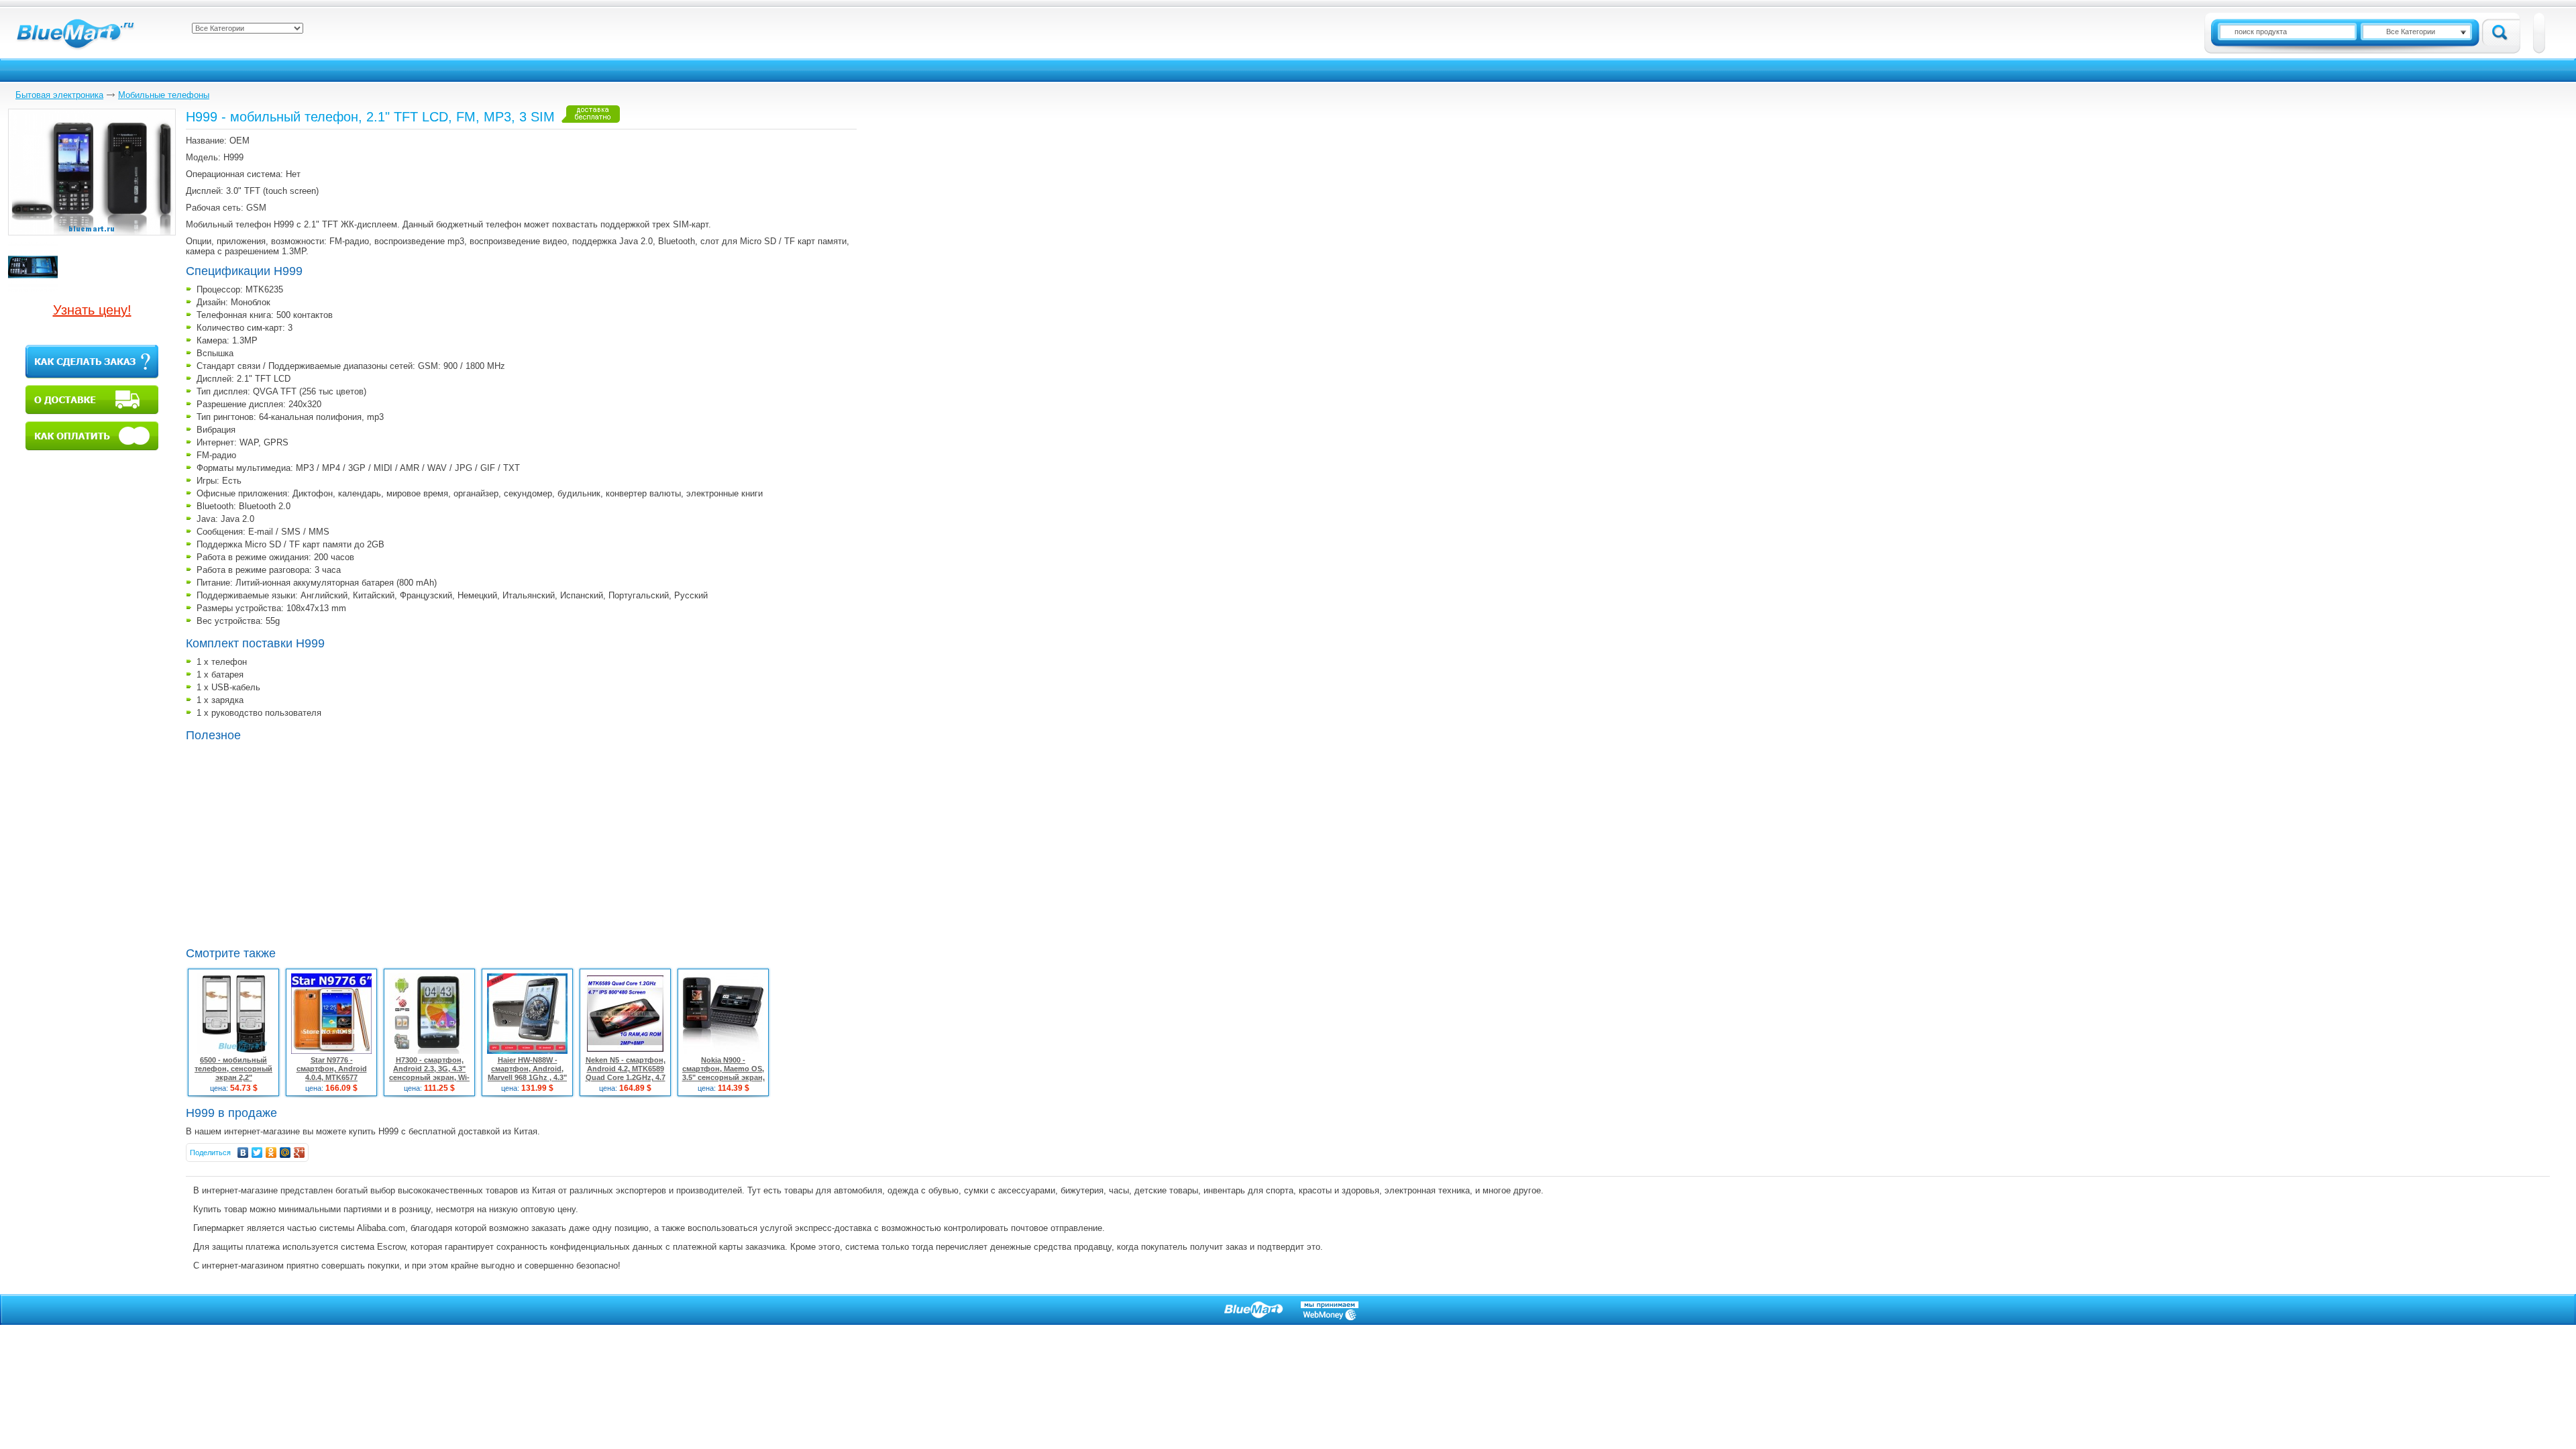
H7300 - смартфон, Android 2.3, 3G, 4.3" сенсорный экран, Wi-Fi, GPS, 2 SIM (429, 1073)
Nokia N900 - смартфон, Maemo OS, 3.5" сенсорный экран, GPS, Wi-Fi (723, 1073)
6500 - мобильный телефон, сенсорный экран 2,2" (233, 1069)
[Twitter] (257, 1152)
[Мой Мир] (285, 1152)
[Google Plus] (300, 1152)
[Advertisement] (299, 843)
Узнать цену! (92, 310)
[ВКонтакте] (243, 1152)
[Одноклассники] (271, 1152)
